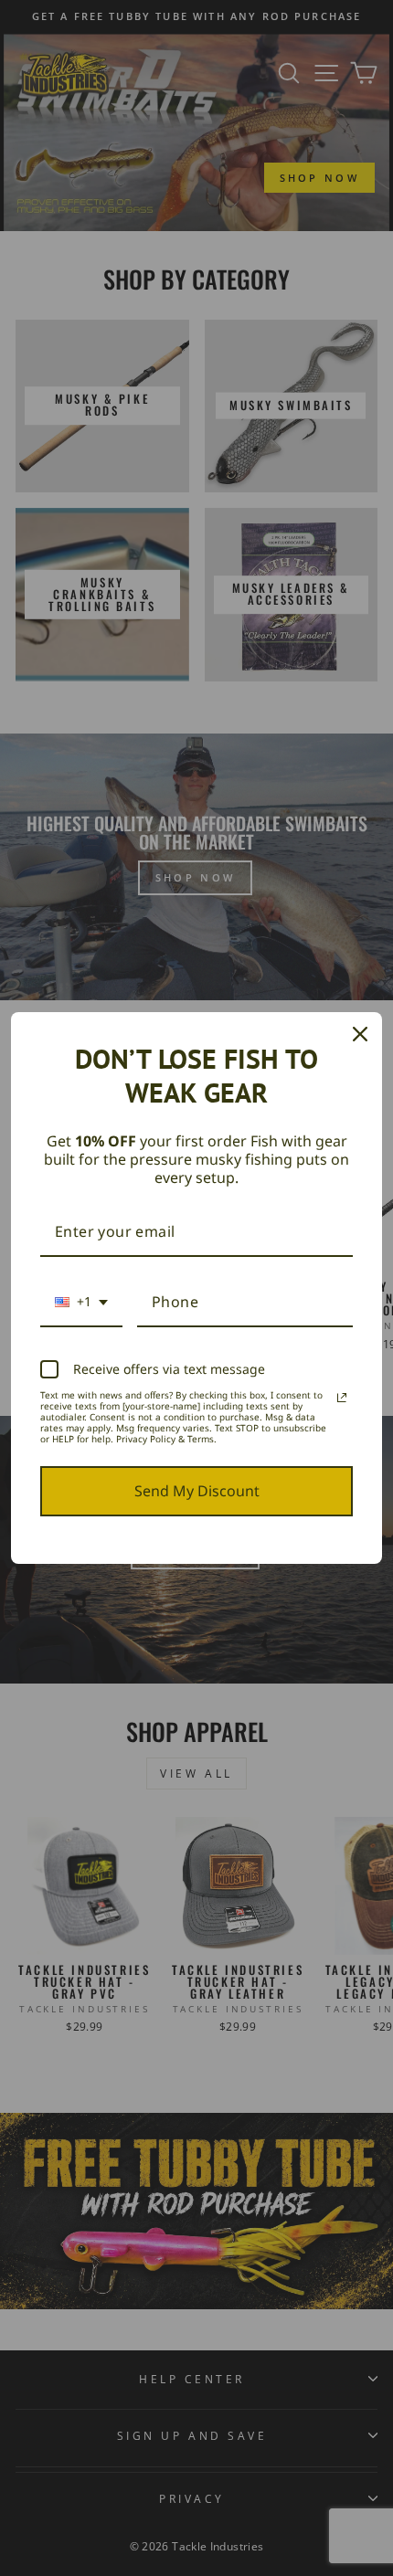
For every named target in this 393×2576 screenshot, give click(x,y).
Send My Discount (197, 1491)
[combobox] (81, 1303)
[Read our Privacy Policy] (342, 1398)
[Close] (360, 1034)
